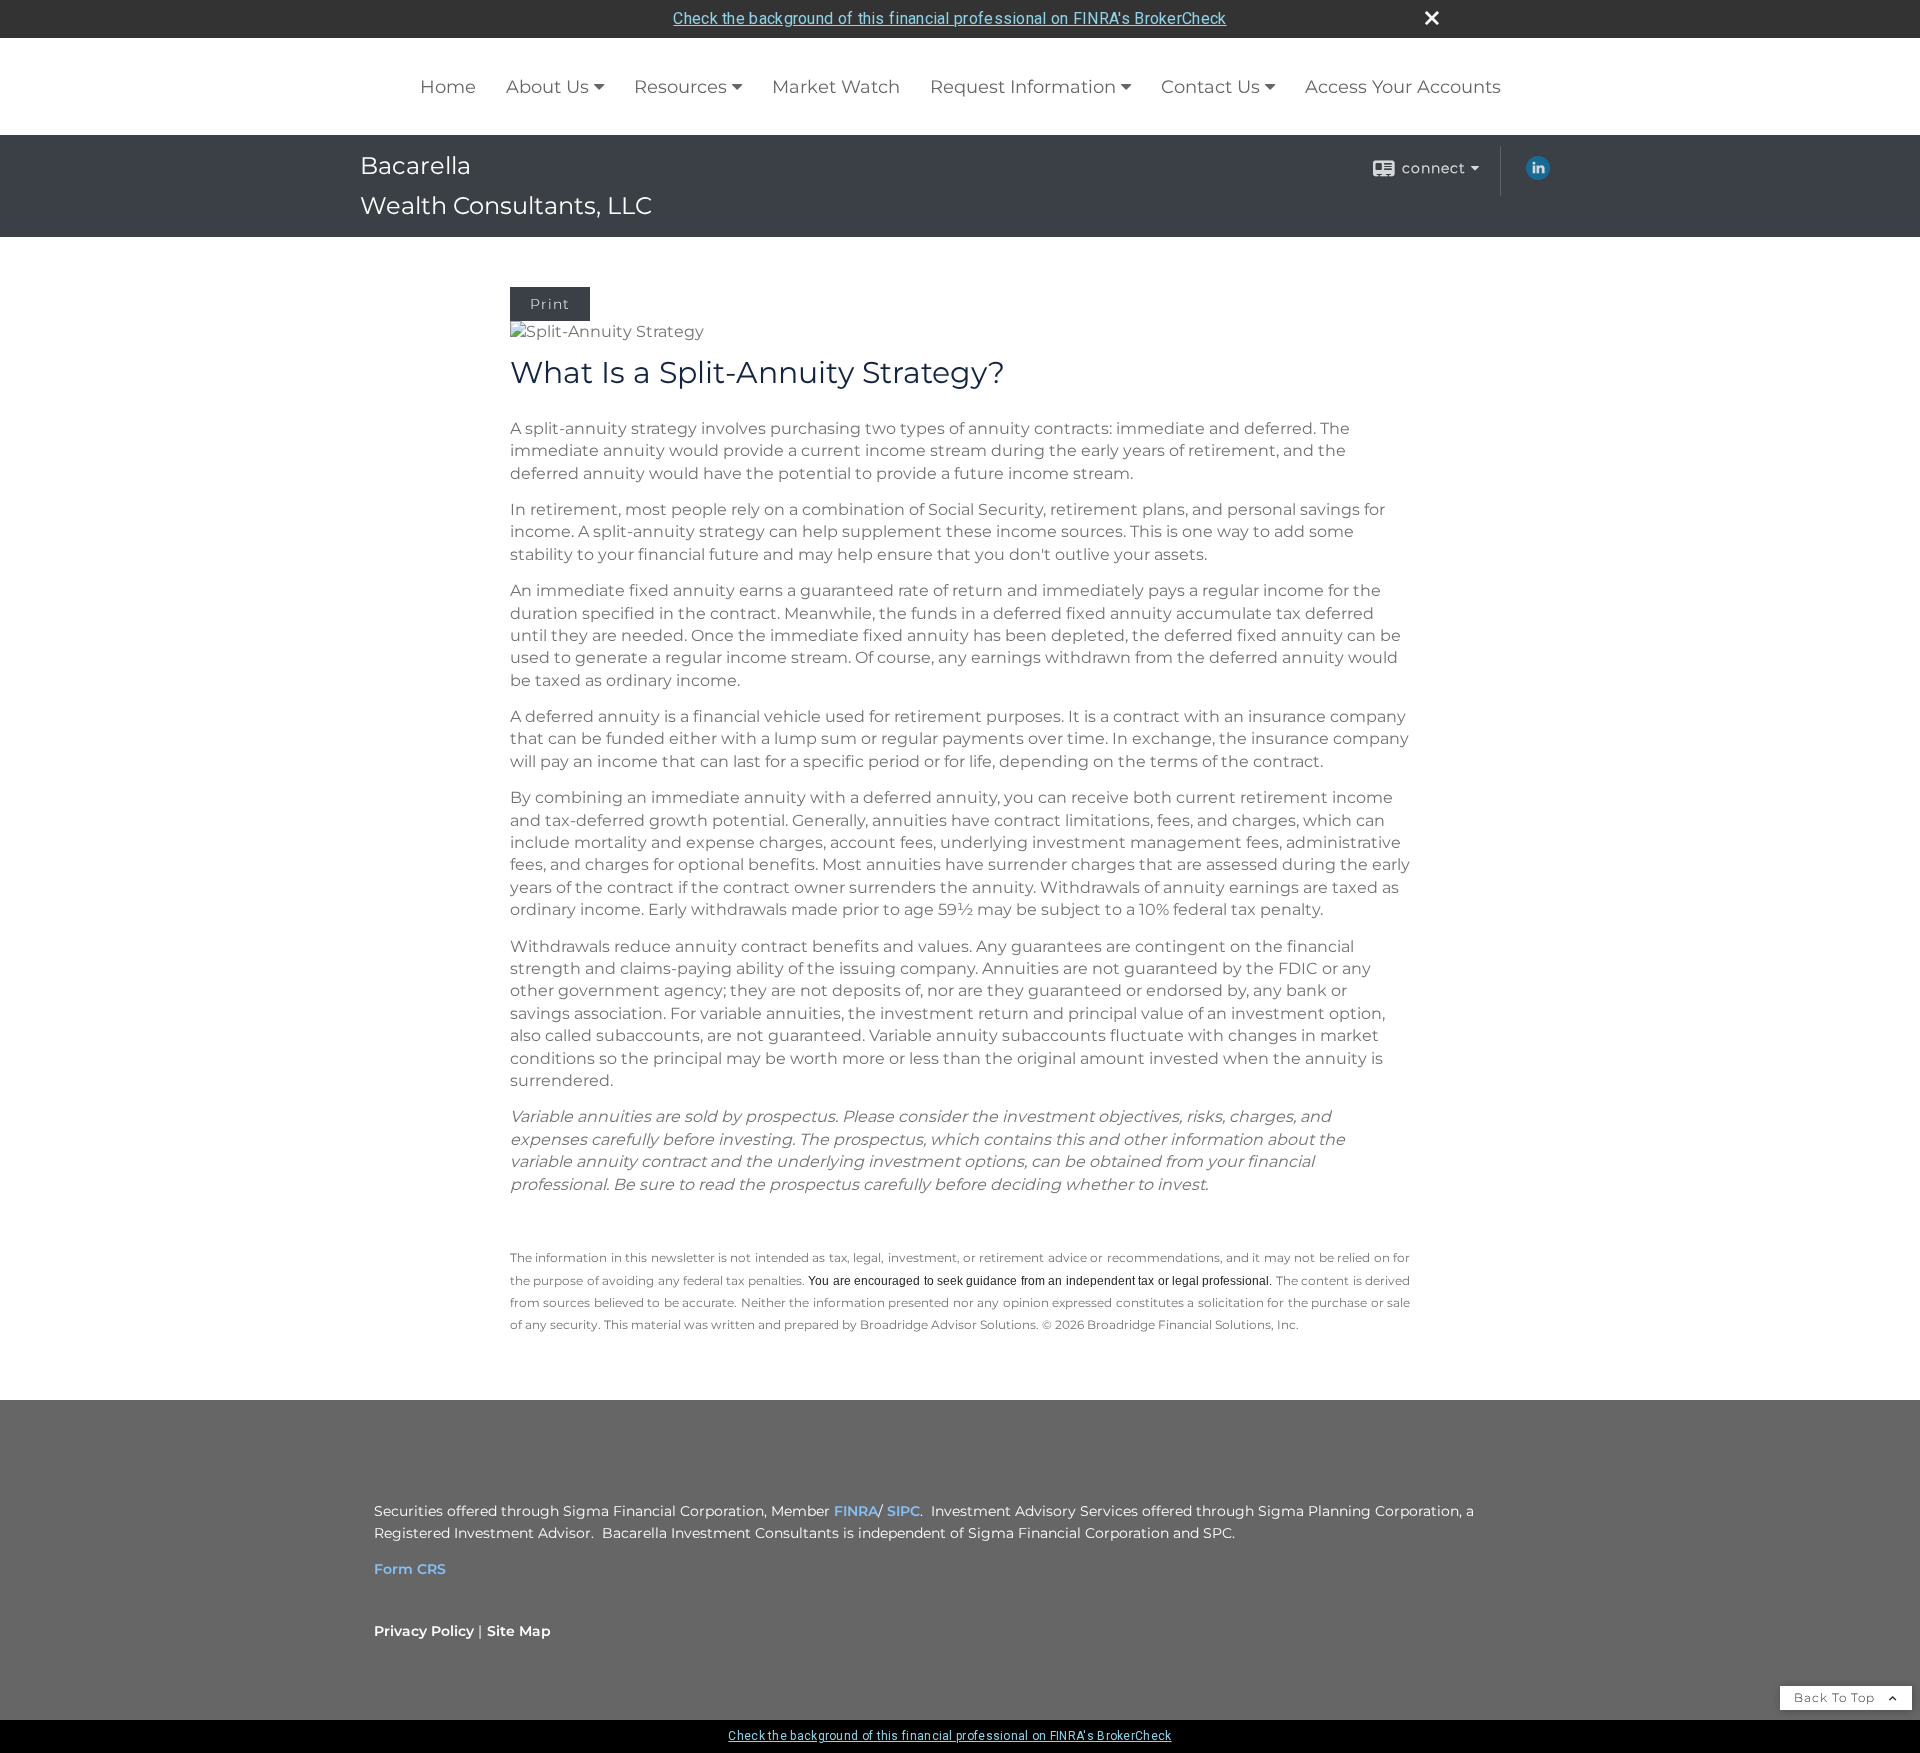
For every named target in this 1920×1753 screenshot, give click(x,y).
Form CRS (410, 1569)
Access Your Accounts (1403, 87)
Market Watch (836, 87)
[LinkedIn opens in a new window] (1538, 175)
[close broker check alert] (1432, 18)
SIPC (903, 1511)
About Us (547, 87)
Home (448, 87)
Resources (680, 87)
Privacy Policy (424, 1631)
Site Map (519, 1631)
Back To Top (1836, 1697)
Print (550, 304)
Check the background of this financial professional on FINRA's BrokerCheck (949, 18)
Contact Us (1210, 87)
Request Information (1023, 87)
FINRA (856, 1511)
